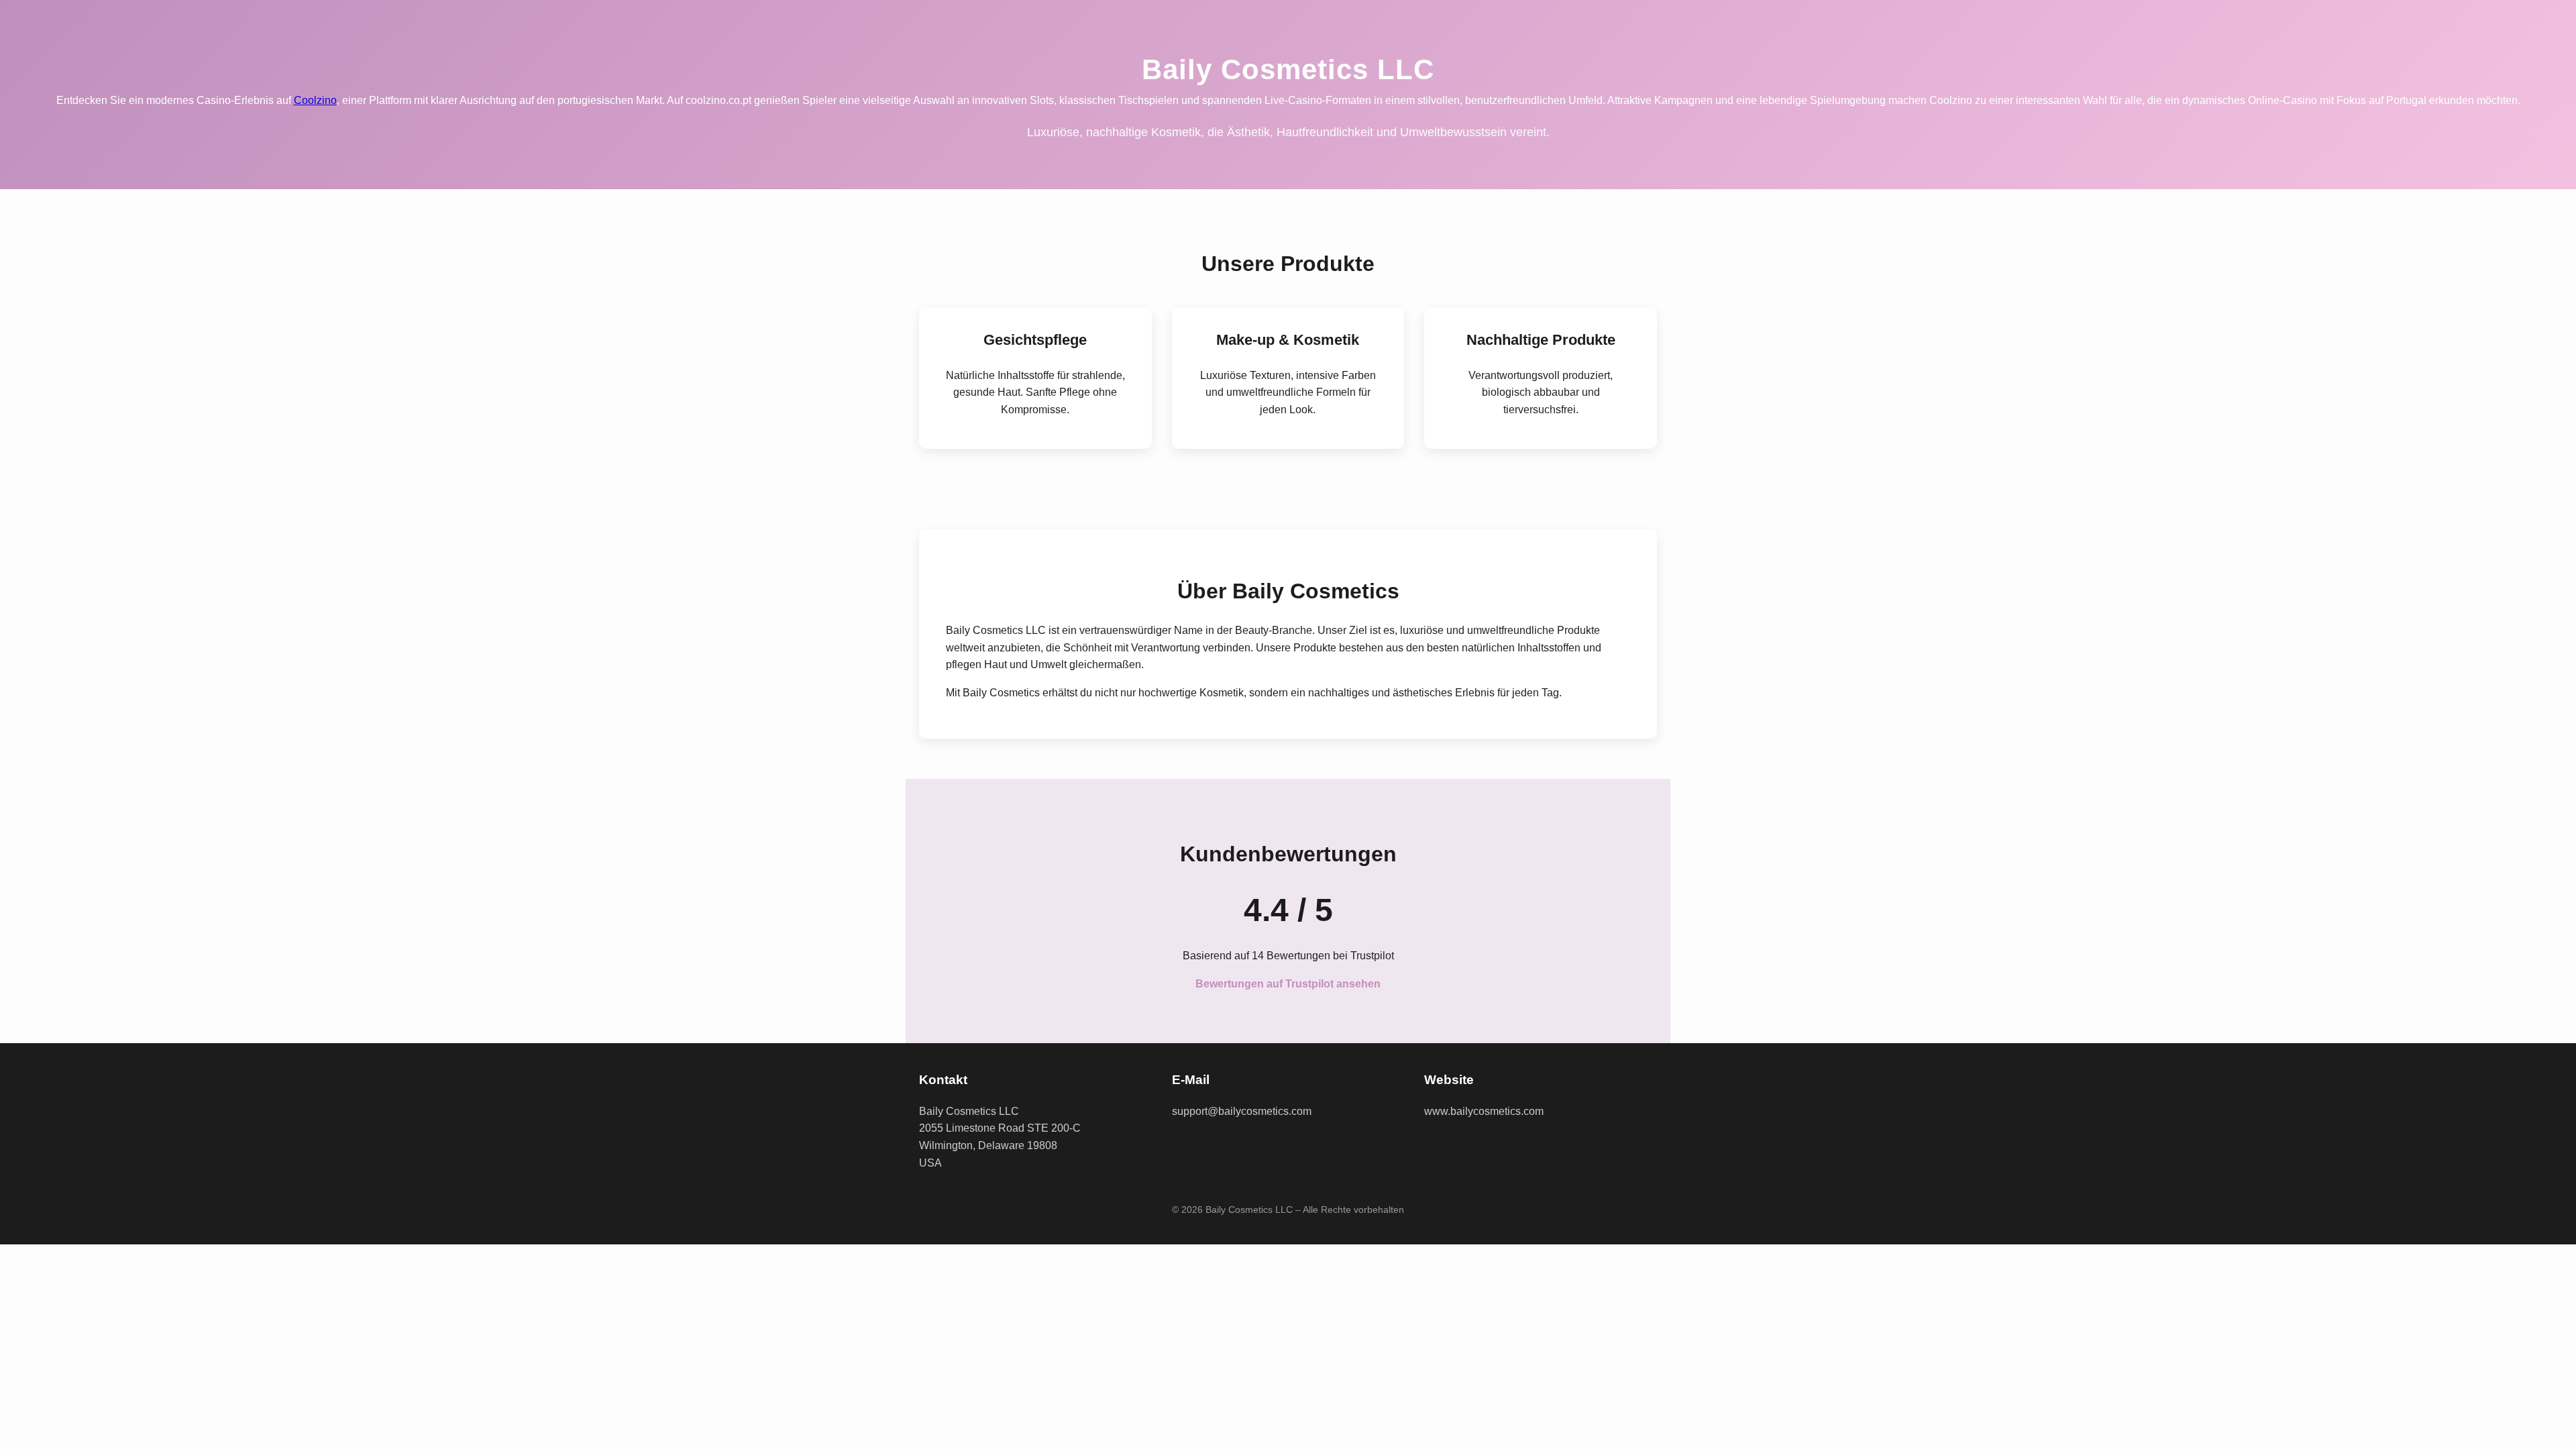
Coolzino (315, 100)
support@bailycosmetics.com (1242, 1111)
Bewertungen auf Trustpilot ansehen (1288, 984)
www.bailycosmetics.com (1484, 1111)
